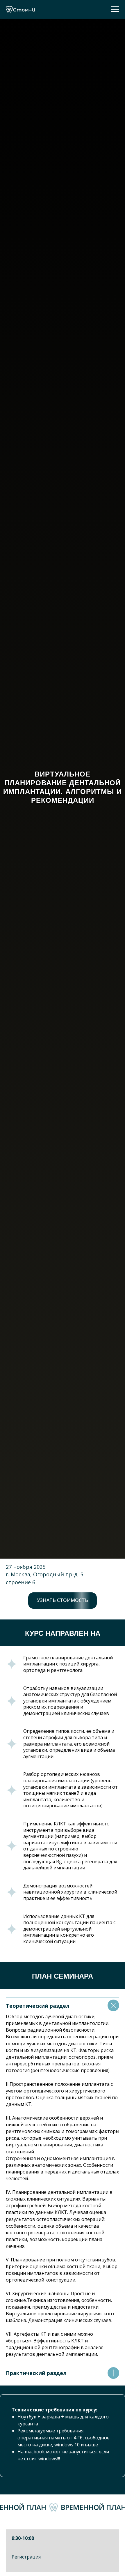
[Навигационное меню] (115, 9)
